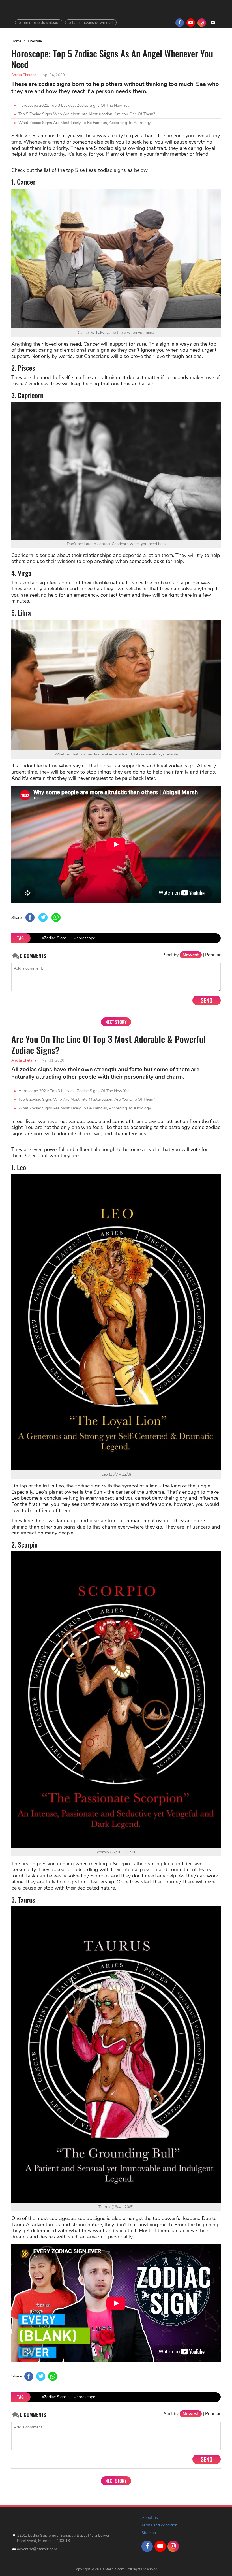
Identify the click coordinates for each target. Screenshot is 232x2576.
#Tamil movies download (91, 23)
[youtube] (191, 23)
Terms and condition (159, 2525)
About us (150, 2518)
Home (16, 41)
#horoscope (85, 938)
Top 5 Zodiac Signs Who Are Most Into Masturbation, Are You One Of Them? (87, 114)
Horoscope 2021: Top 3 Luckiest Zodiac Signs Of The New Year (75, 105)
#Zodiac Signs (54, 938)
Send (207, 1000)
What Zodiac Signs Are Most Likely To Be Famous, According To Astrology (85, 123)
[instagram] (202, 23)
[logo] (31, 2520)
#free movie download (39, 23)
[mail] (213, 23)
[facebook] (180, 23)
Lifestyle (35, 41)
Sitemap (149, 2533)
